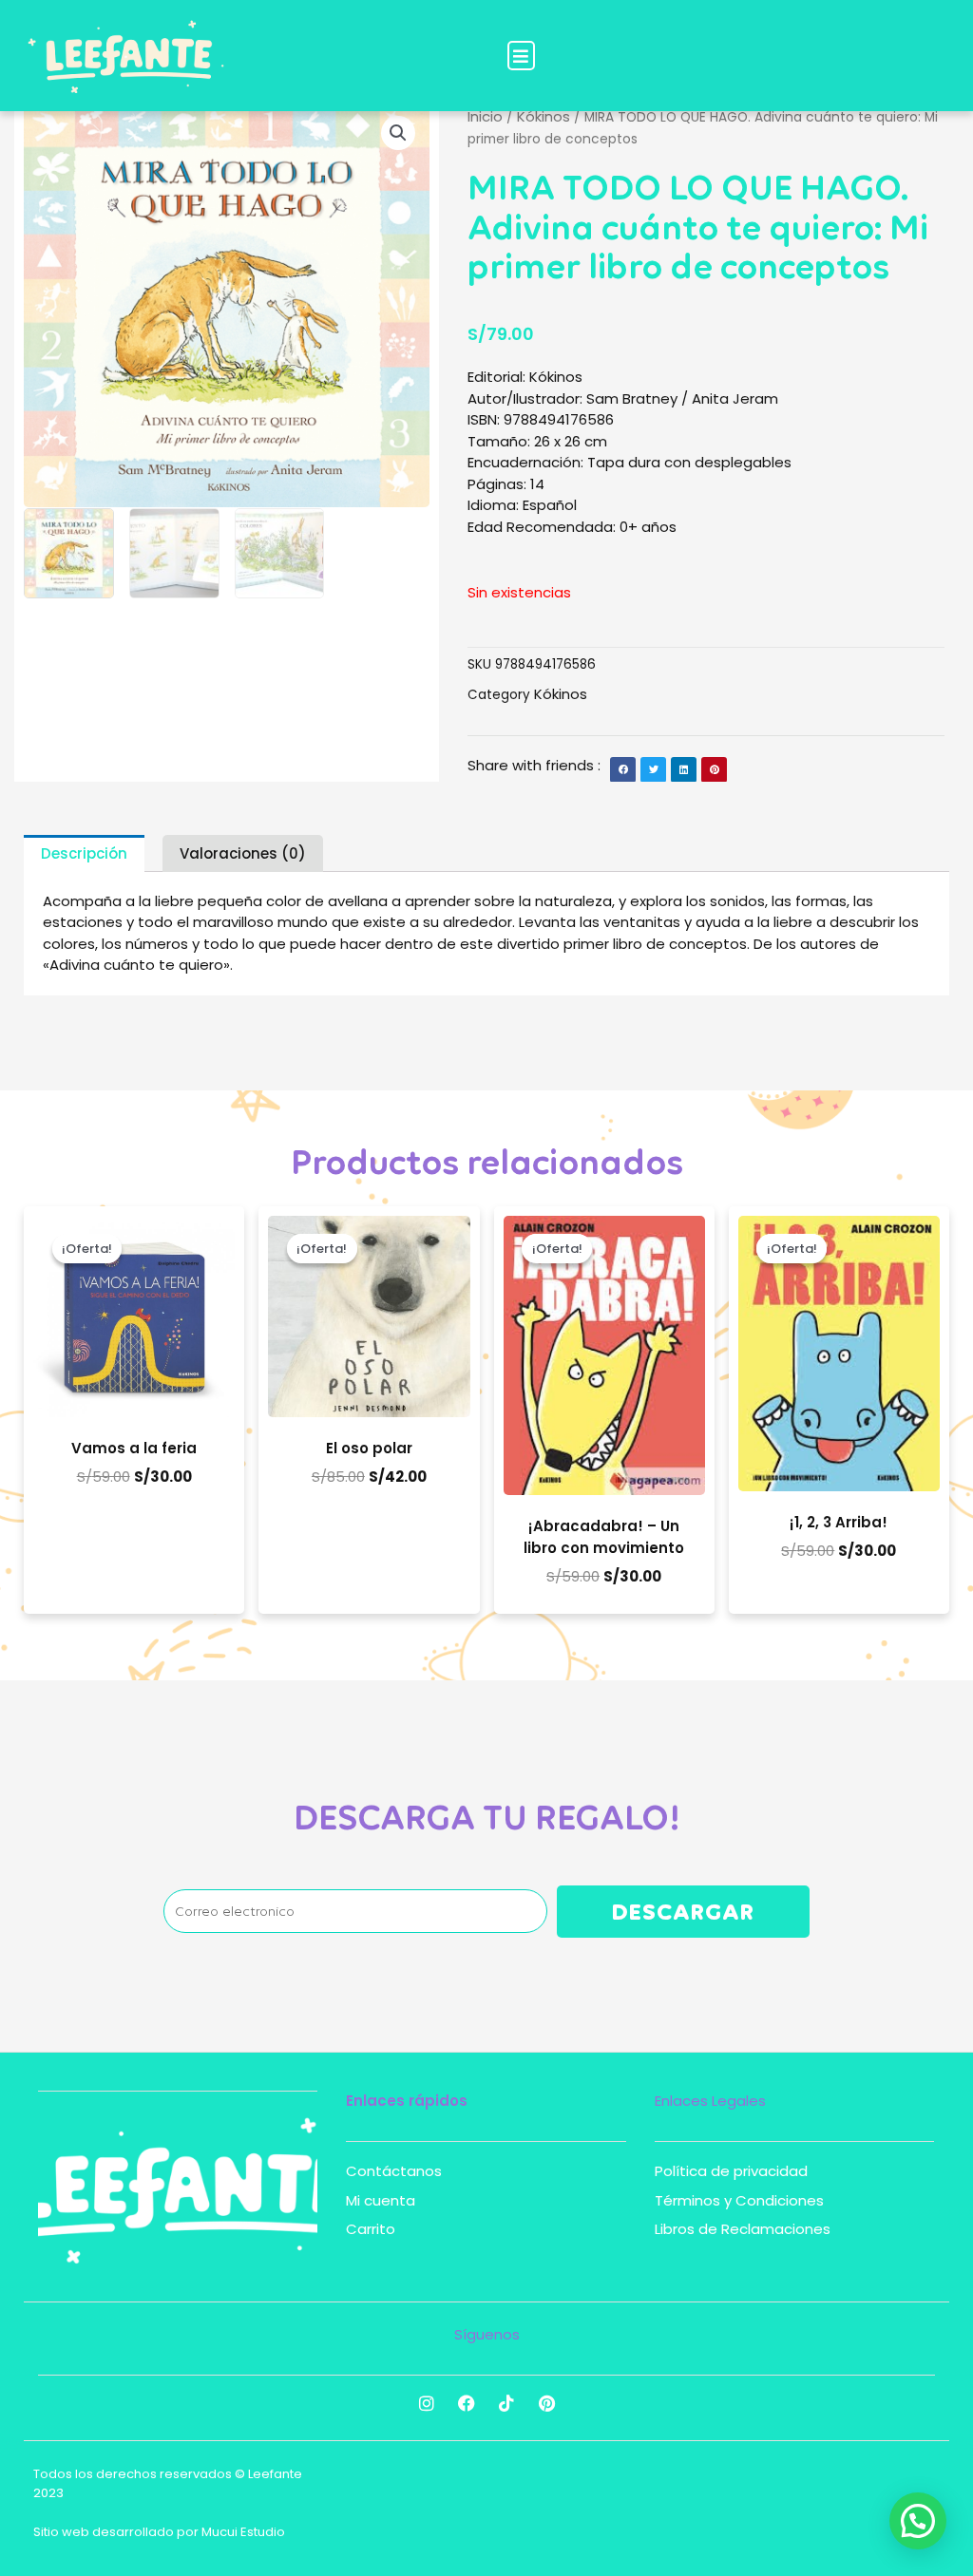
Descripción (84, 853)
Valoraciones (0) (243, 853)
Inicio (485, 116)
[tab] (84, 853)
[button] (521, 56)
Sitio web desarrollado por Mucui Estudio (159, 2532)
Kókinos (544, 116)
